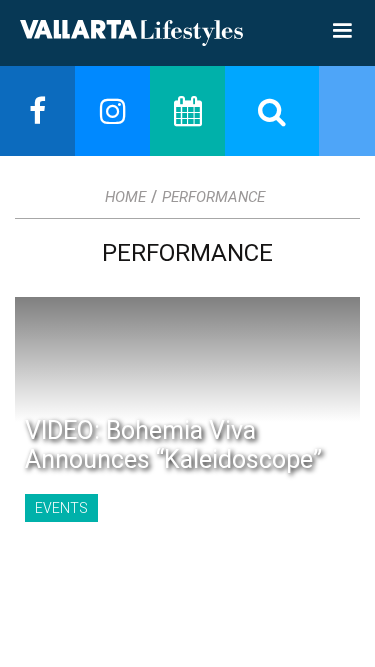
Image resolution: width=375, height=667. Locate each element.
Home (125, 197)
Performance (213, 197)
